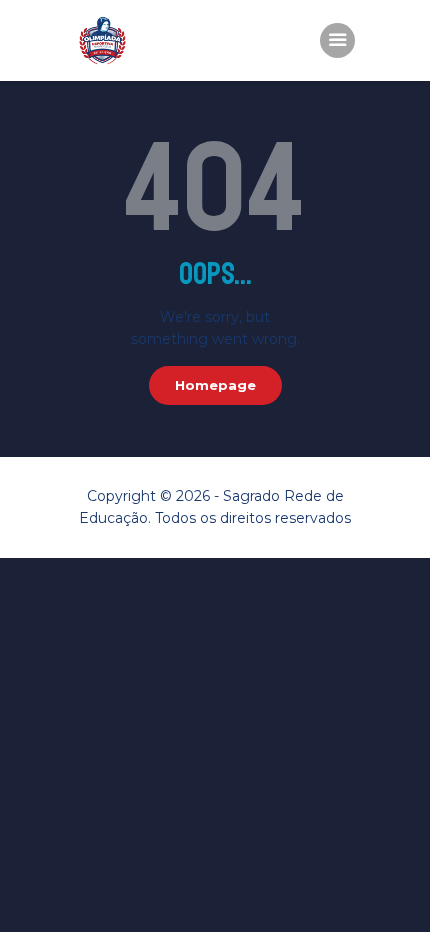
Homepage (215, 385)
